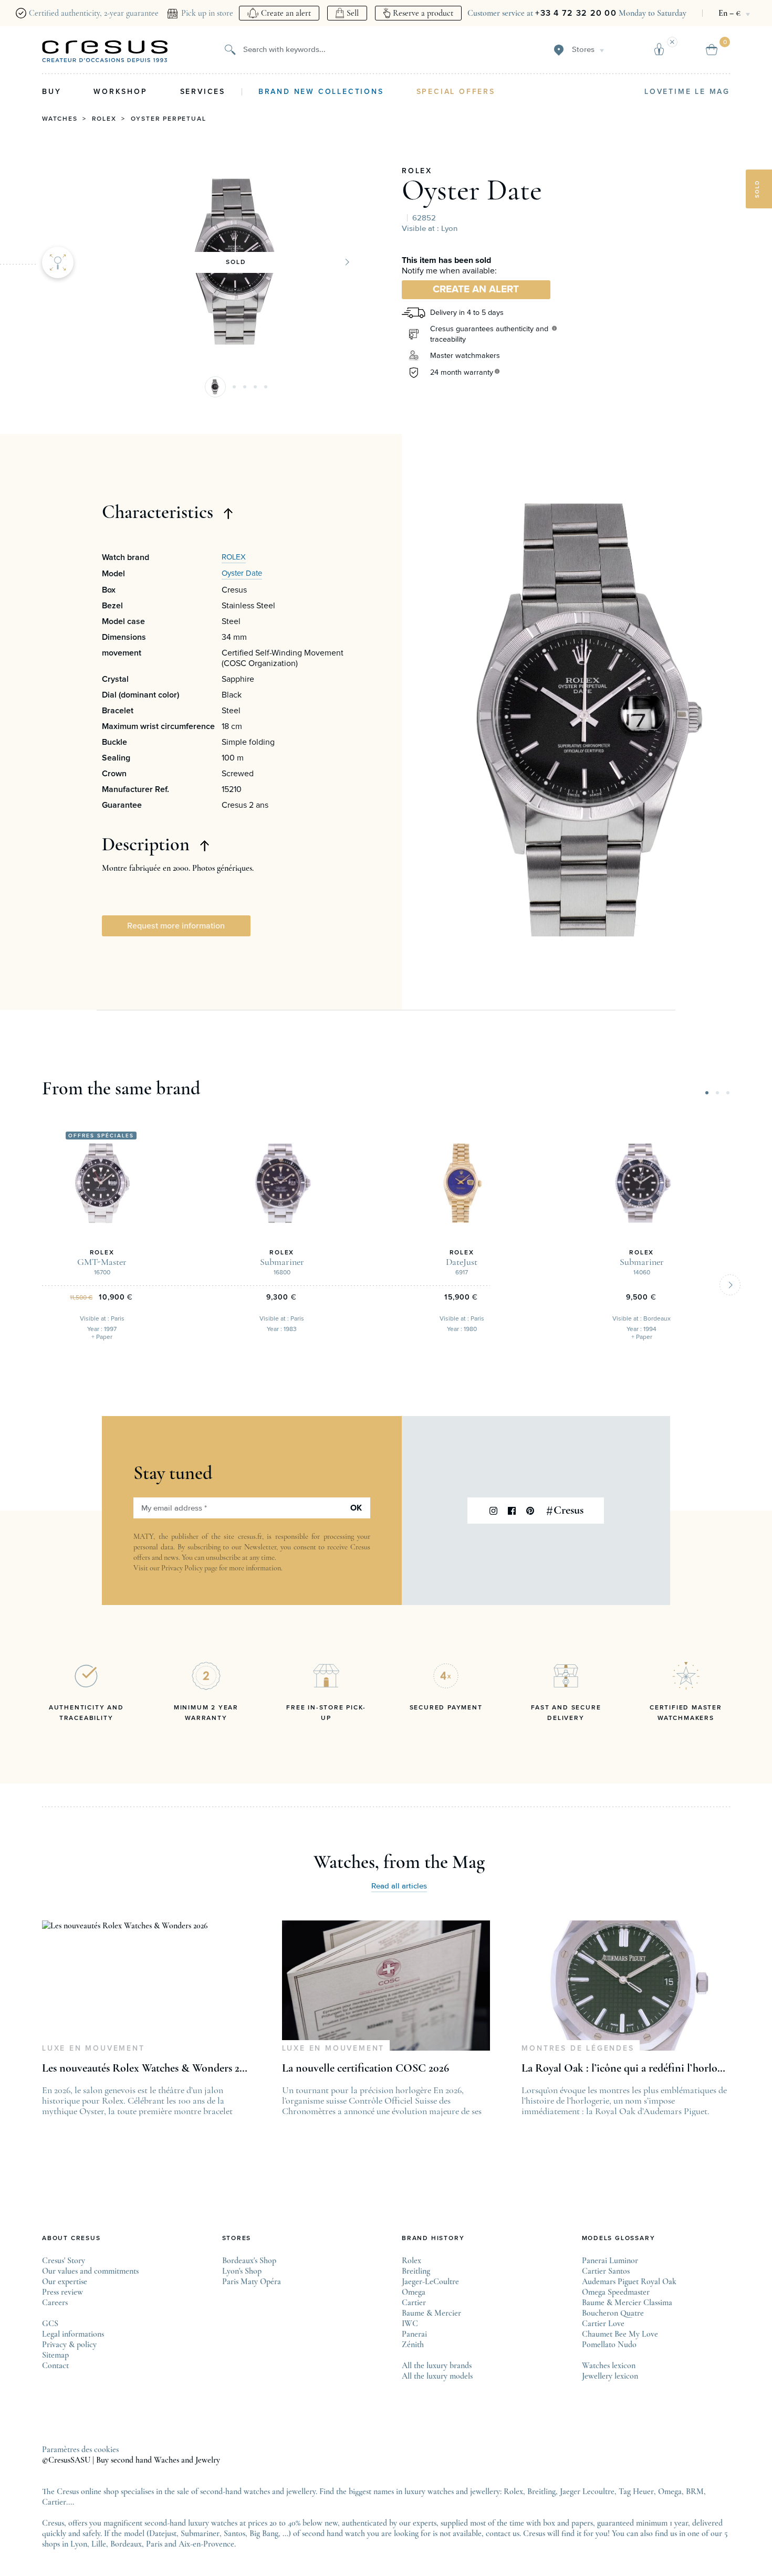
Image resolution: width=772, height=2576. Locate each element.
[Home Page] (105, 51)
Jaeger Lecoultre (587, 2491)
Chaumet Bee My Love (620, 2334)
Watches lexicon (609, 2366)
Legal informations (73, 2334)
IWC (410, 2324)
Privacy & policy (69, 2345)
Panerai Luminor (610, 2261)
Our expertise (65, 2282)
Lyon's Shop (242, 2271)
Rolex (104, 119)
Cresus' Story (64, 2261)
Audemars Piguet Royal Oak (629, 2282)
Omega (414, 2292)
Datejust (163, 2533)
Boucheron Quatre (613, 2313)
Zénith (413, 2345)
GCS (50, 2324)
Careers (55, 2303)
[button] (215, 387)
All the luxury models (437, 2376)
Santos (234, 2533)
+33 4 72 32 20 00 (576, 13)
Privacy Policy (182, 1568)
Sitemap (55, 2355)
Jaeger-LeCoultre (430, 2282)
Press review (62, 2292)
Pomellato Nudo (609, 2345)
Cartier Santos (606, 2271)
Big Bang (264, 2533)
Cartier (414, 2303)
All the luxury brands (437, 2366)
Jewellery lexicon (610, 2376)
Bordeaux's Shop (249, 2261)
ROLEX (417, 171)
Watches (60, 119)
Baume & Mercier (431, 2313)
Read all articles (399, 1886)
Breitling (416, 2271)
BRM (695, 2491)
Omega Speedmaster (616, 2292)
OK (356, 1508)
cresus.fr (250, 1537)
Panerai (414, 2334)
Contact (55, 2366)
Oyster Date (472, 190)
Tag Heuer (636, 2491)
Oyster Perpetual (169, 119)
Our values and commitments (90, 2271)
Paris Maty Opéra (252, 2282)
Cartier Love (603, 2324)
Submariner (200, 2533)
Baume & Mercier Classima (627, 2303)
